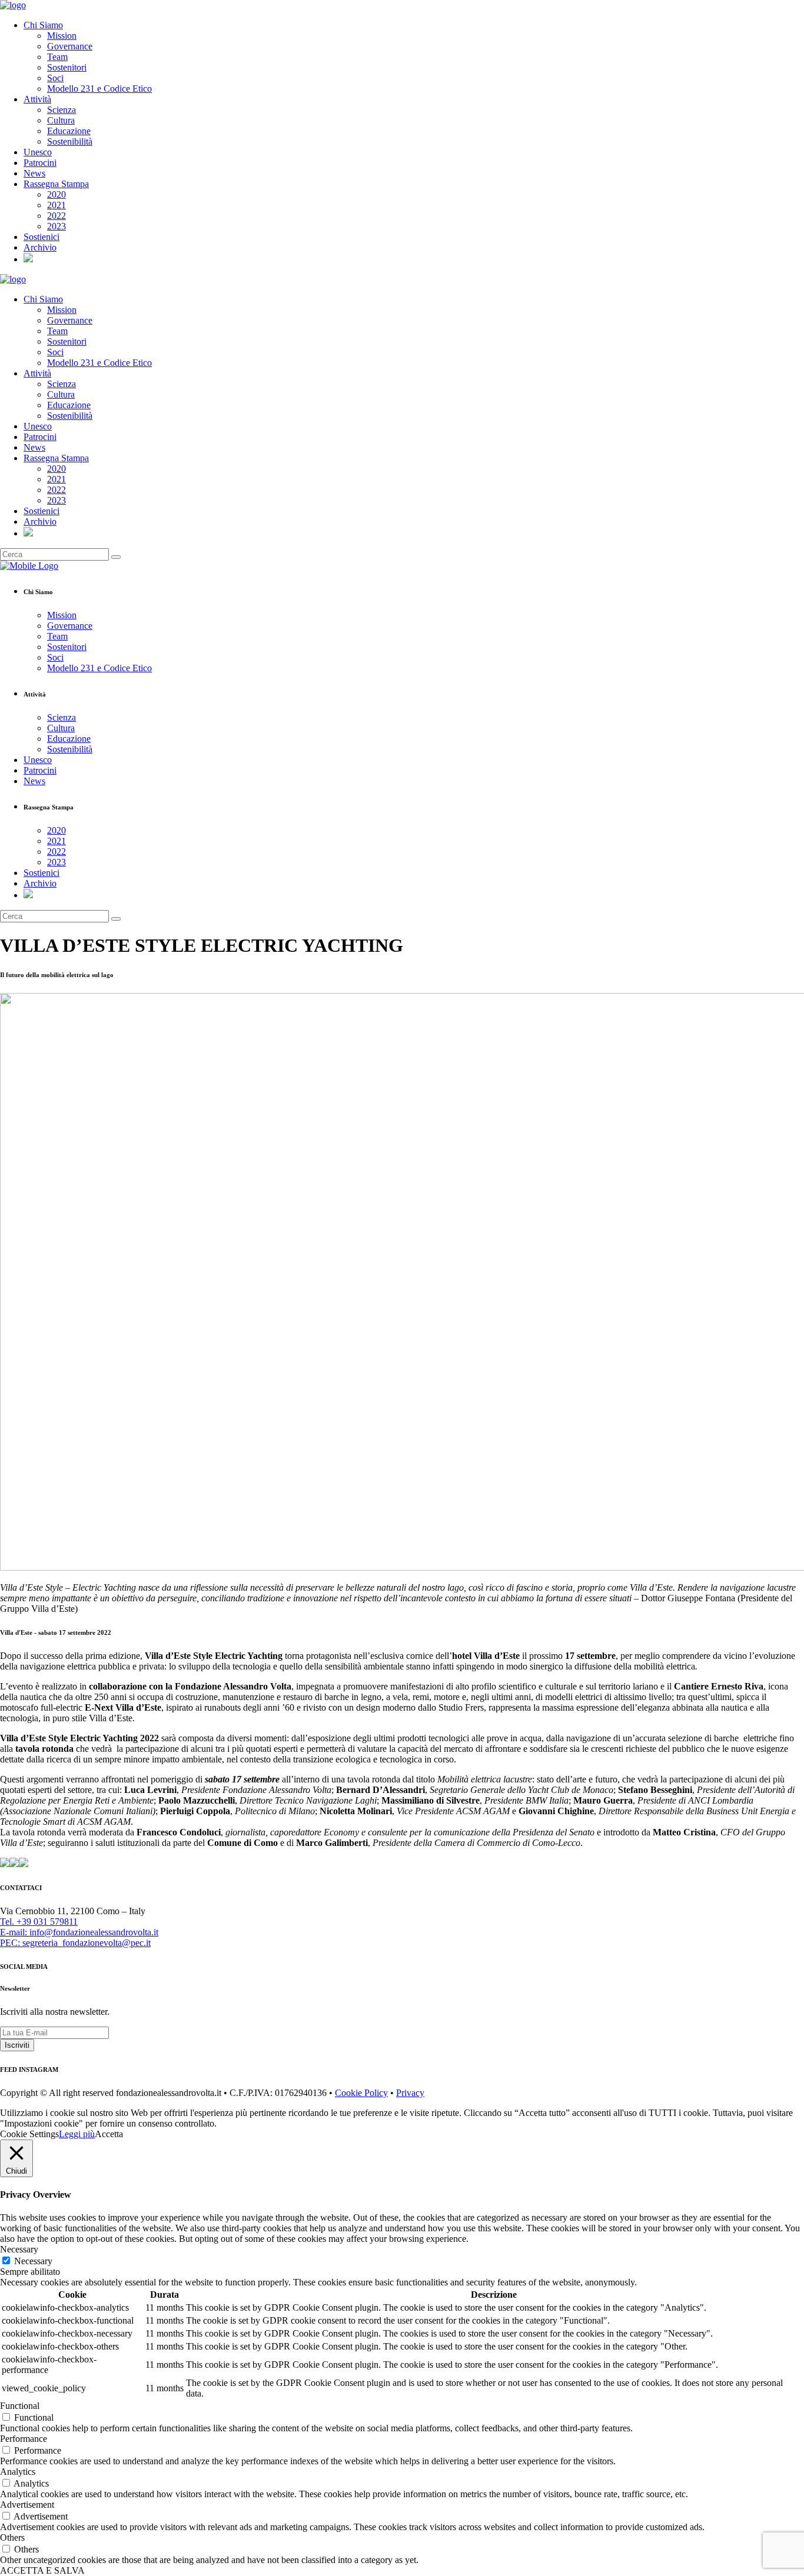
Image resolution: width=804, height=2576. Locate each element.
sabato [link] (217, 1779)
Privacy (410, 2093)
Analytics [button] (18, 2472)
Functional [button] (20, 2406)
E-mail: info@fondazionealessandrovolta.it (79, 1932)
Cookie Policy (361, 2093)
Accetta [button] (109, 2134)
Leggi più (77, 2134)
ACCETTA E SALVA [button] (42, 2570)
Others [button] (12, 2537)
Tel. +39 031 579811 (39, 1922)
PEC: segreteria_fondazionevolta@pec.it (75, 1943)
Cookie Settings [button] (29, 2134)
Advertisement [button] (27, 2505)
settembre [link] (263, 1779)
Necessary (33, 2261)
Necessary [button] (19, 2249)
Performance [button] (24, 2439)
